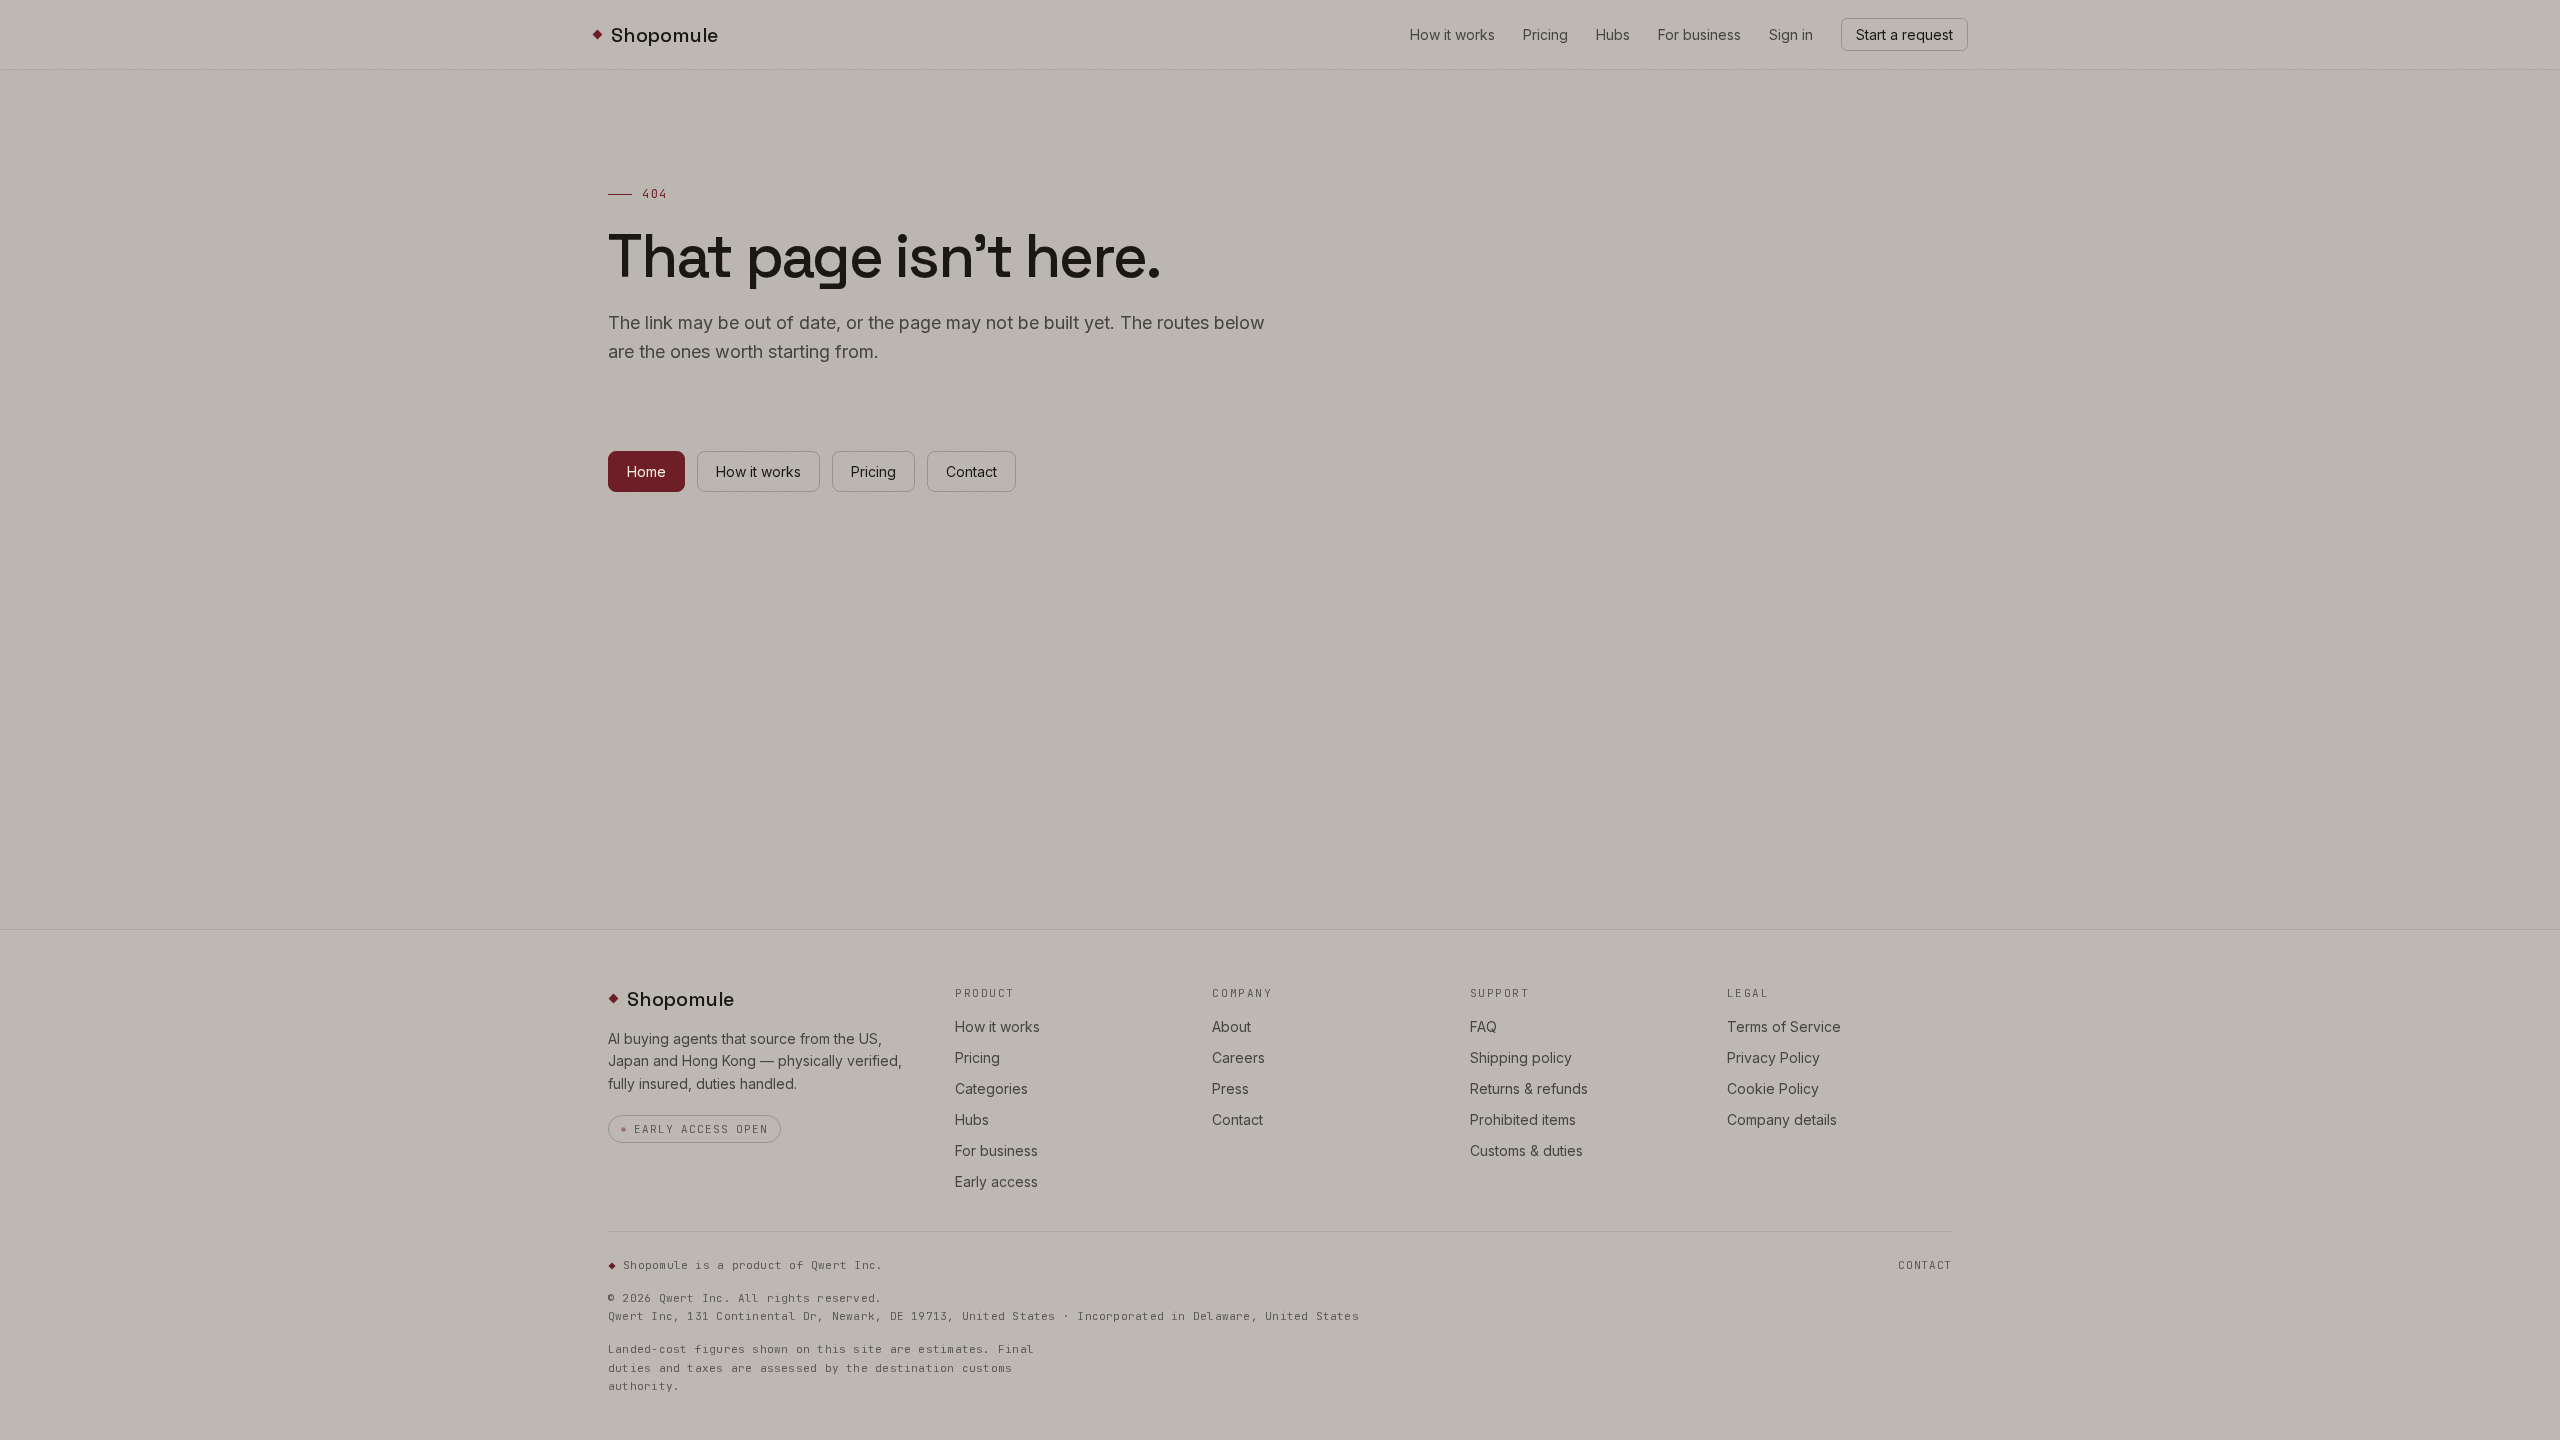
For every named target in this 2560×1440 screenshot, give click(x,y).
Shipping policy (1521, 1057)
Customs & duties (1526, 1150)
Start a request (1904, 34)
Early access (996, 1181)
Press (1230, 1088)
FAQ (1483, 1026)
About (1231, 1026)
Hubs (1613, 34)
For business (1699, 34)
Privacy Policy (1773, 1057)
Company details (1782, 1119)
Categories (991, 1088)
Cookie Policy (1773, 1088)
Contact (971, 471)
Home (646, 471)
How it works (1452, 34)
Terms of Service (1784, 1026)
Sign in (1791, 34)
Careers (1238, 1057)
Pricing (1545, 34)
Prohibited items (1523, 1119)
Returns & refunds (1529, 1088)
